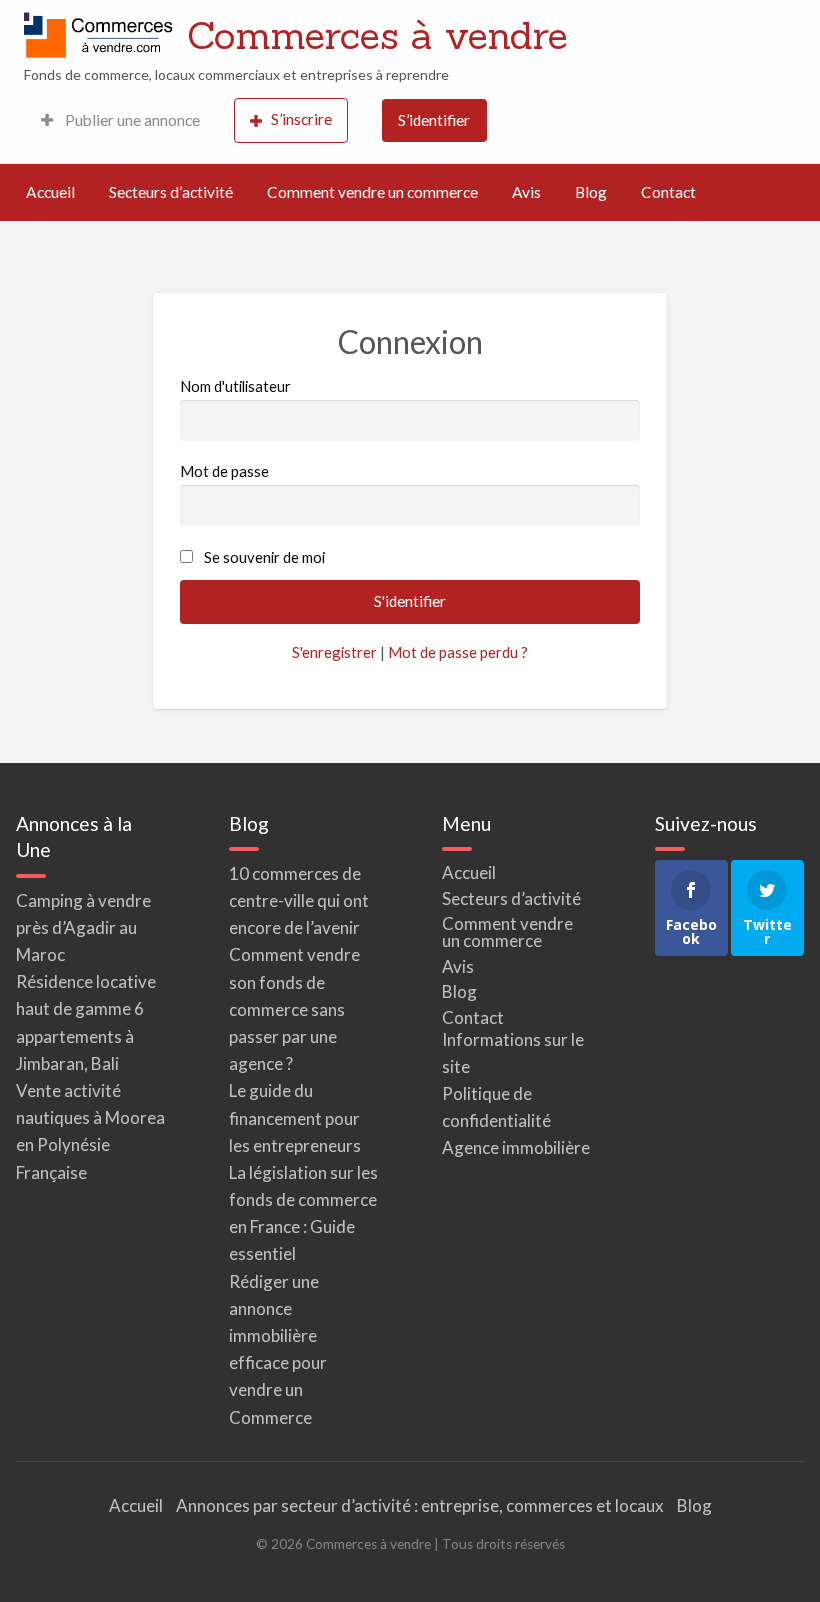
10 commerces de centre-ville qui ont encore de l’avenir (299, 900)
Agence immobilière (516, 1147)
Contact (668, 192)
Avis (526, 192)
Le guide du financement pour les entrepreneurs (295, 1117)
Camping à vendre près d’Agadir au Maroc (83, 927)
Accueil (50, 192)
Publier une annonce (131, 120)
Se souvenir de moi (264, 557)
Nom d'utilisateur (235, 386)
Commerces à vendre (377, 35)
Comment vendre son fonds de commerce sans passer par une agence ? (294, 1009)
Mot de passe (224, 471)
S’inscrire (301, 119)
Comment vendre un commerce (372, 192)
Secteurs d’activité (171, 192)
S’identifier (434, 120)
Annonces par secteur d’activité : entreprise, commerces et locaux (420, 1505)
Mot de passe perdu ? (458, 652)
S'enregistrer (334, 652)
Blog (591, 192)
